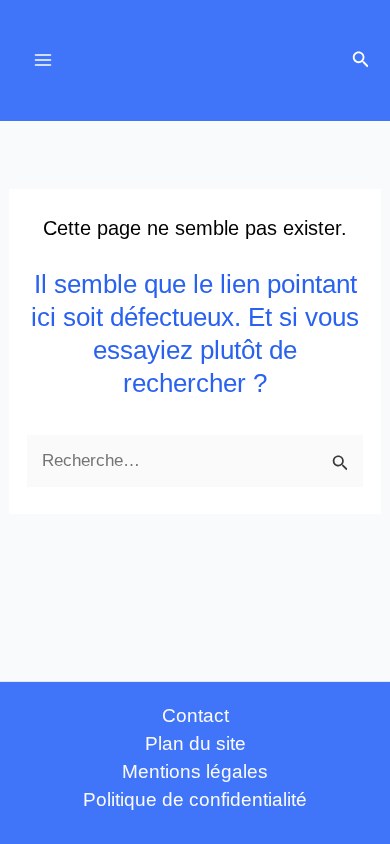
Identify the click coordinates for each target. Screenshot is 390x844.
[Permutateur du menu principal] (43, 61)
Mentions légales (195, 771)
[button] (361, 60)
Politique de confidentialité (195, 799)
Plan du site (195, 743)
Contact (195, 715)
